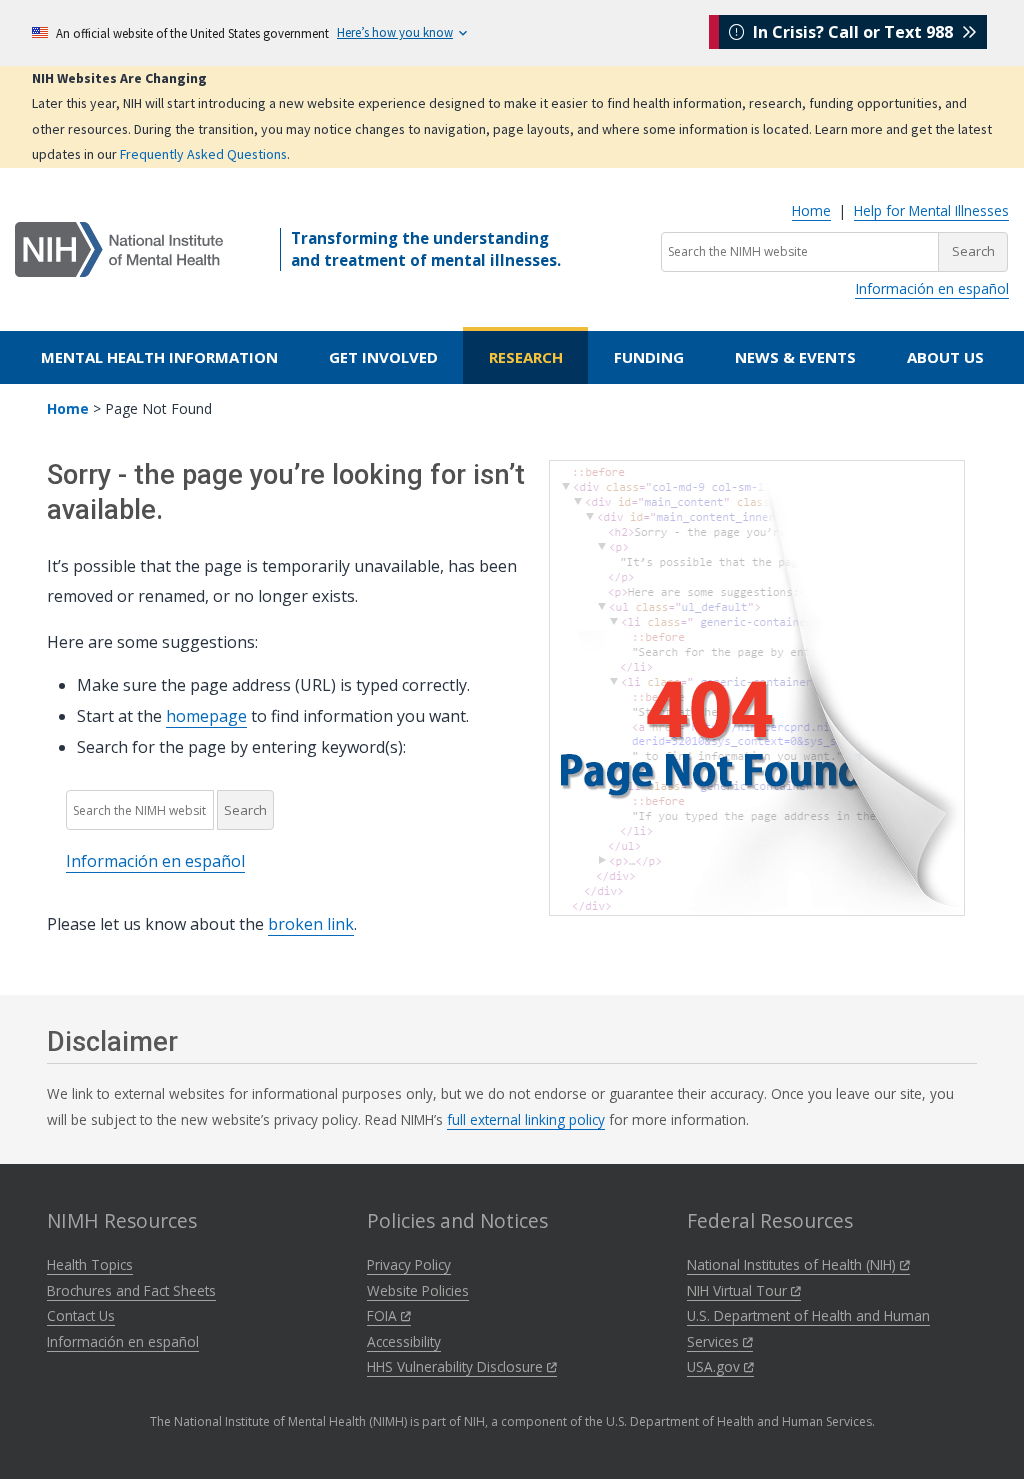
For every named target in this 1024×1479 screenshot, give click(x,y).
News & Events (795, 357)
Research (526, 357)
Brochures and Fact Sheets (131, 1290)
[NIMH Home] (119, 248)
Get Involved (383, 357)
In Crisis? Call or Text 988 (853, 32)
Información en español (932, 288)
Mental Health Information (159, 357)
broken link (311, 924)
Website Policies (418, 1290)
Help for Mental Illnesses (931, 210)
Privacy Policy (409, 1264)
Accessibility (404, 1341)
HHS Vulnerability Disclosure (457, 1366)
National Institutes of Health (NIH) (793, 1264)
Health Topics (90, 1264)
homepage (206, 716)
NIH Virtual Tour (739, 1290)
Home (811, 210)
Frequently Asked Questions (203, 154)
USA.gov (715, 1366)
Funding (649, 357)
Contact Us (81, 1315)
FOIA (384, 1315)
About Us (945, 357)
